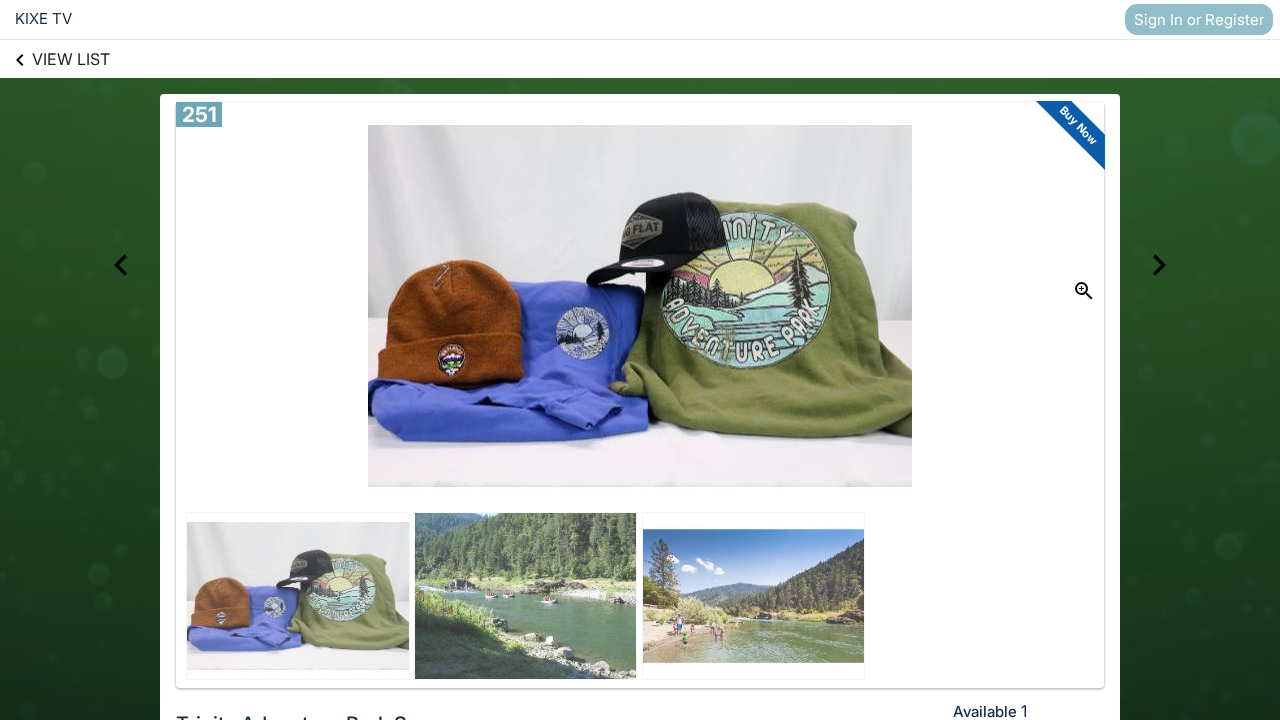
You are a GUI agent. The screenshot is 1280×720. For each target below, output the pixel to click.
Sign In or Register (1199, 19)
